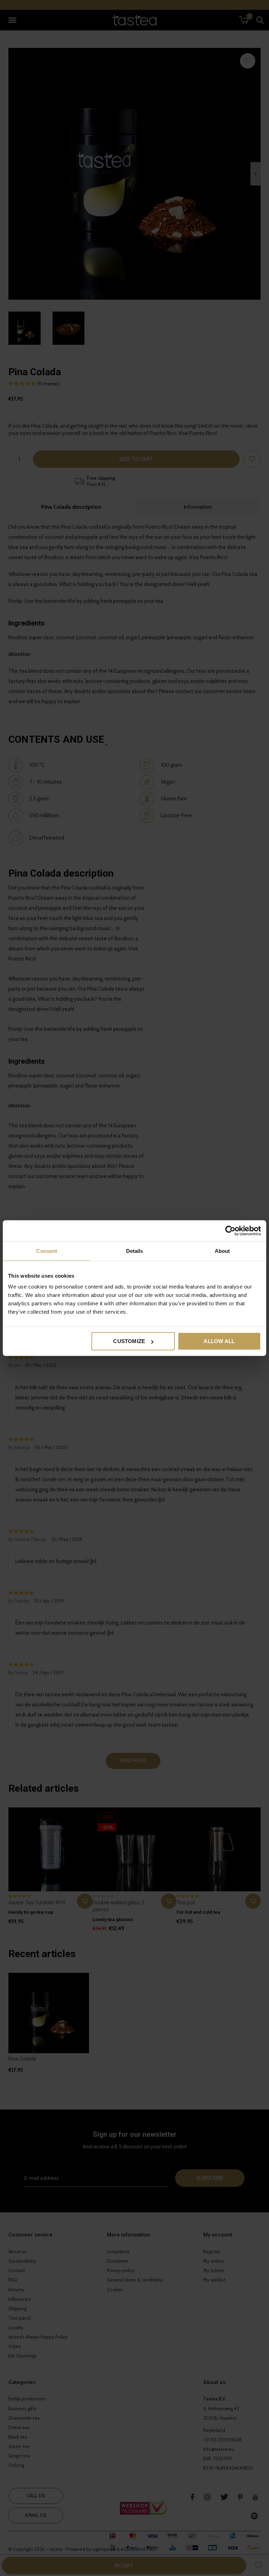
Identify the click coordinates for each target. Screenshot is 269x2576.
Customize (129, 1341)
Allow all (219, 1341)
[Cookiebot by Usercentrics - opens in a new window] (230, 1230)
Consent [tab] (47, 1251)
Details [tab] (135, 1251)
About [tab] (222, 1251)
